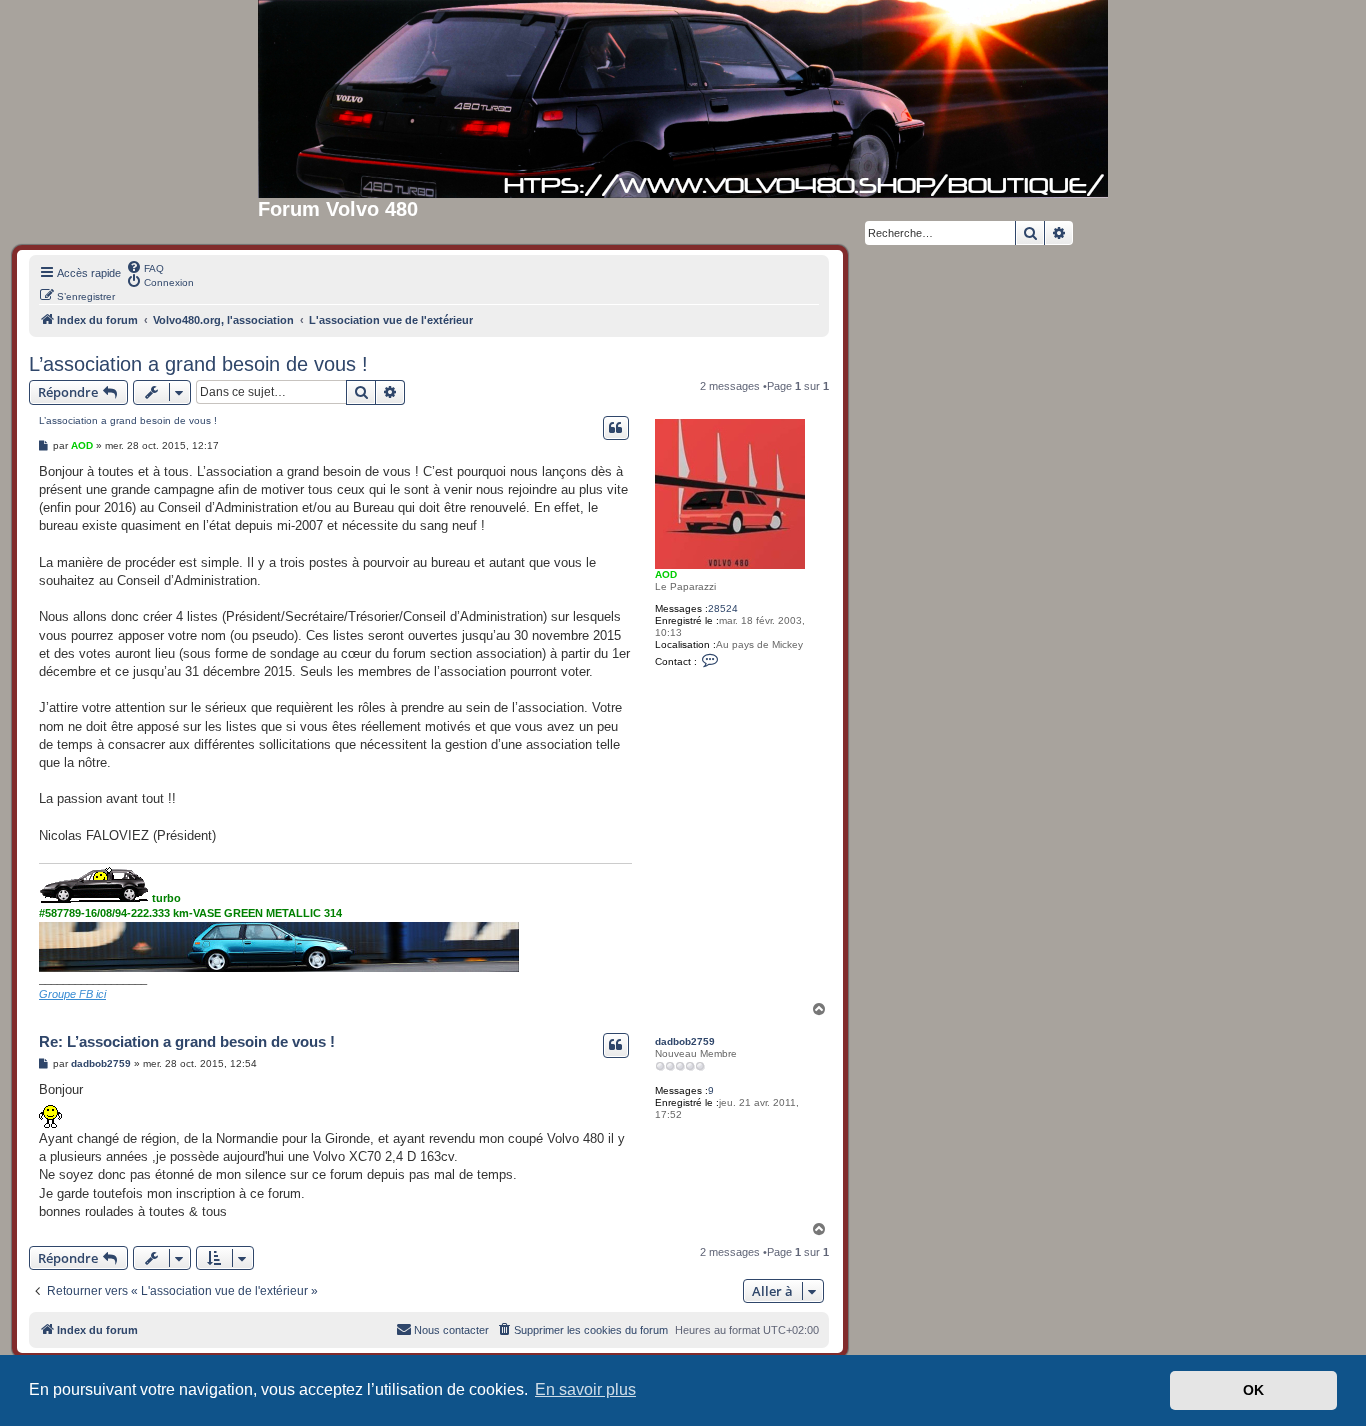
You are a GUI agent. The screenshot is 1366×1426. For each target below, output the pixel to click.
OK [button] (1253, 1390)
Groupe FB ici (72, 994)
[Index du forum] (683, 99)
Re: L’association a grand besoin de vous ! (187, 1041)
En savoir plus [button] (585, 1389)
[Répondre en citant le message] (616, 428)
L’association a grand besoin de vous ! (198, 364)
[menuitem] (145, 267)
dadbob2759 (685, 1041)
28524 (723, 608)
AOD (666, 574)
